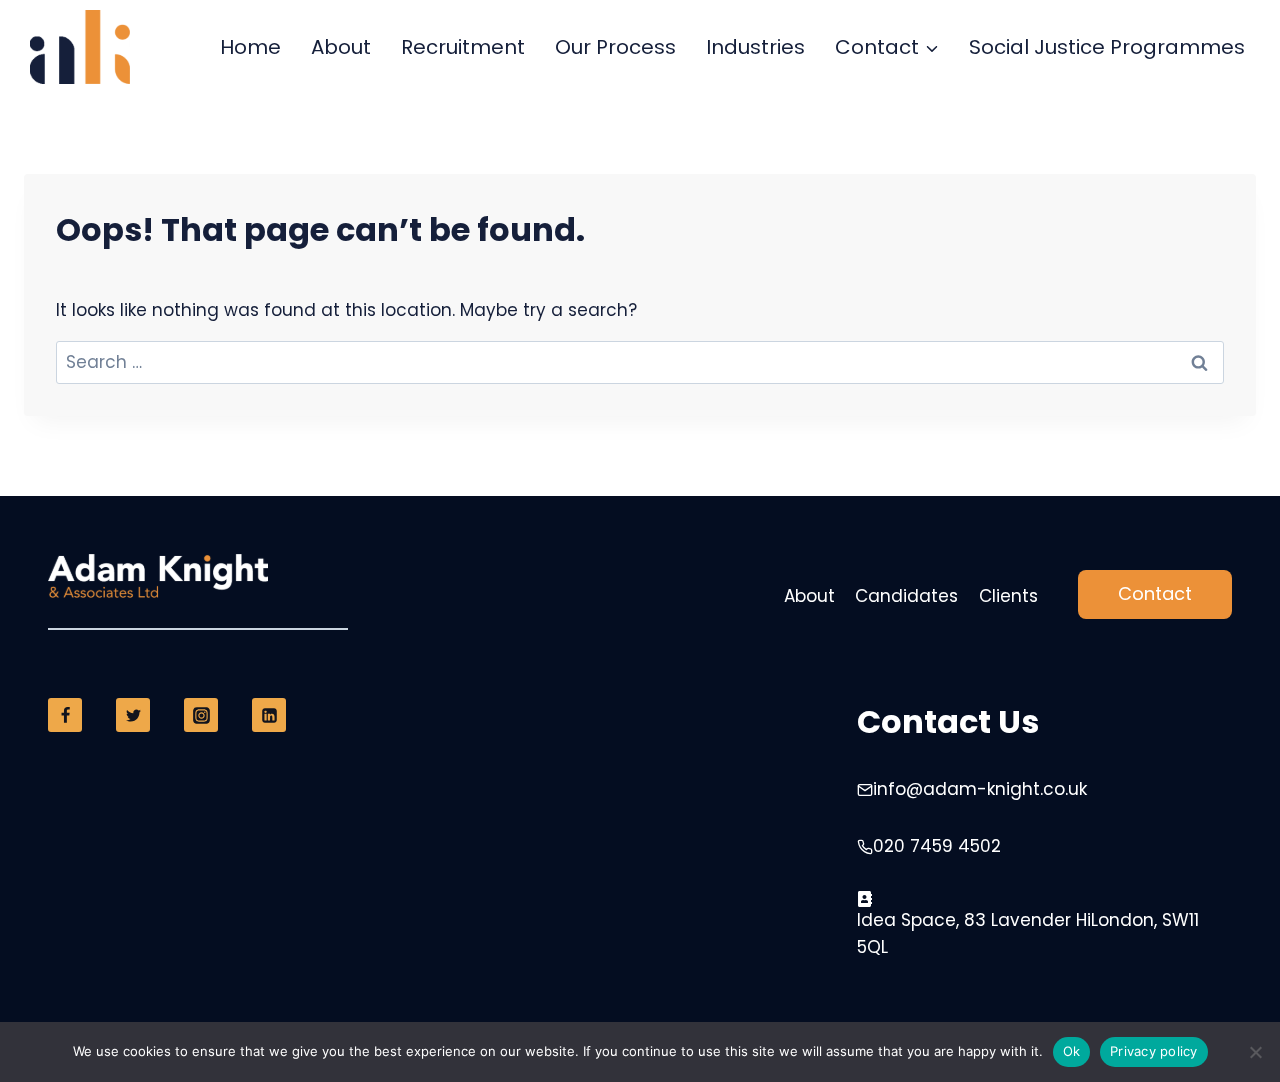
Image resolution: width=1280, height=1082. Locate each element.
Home (250, 47)
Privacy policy (1154, 1051)
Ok (1072, 1051)
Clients (1008, 596)
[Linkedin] (269, 715)
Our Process (615, 47)
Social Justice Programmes (1107, 47)
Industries (755, 47)
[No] (1255, 1052)
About (341, 47)
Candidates (906, 596)
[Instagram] (201, 715)
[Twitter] (133, 715)
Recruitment (463, 47)
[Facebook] (65, 715)
